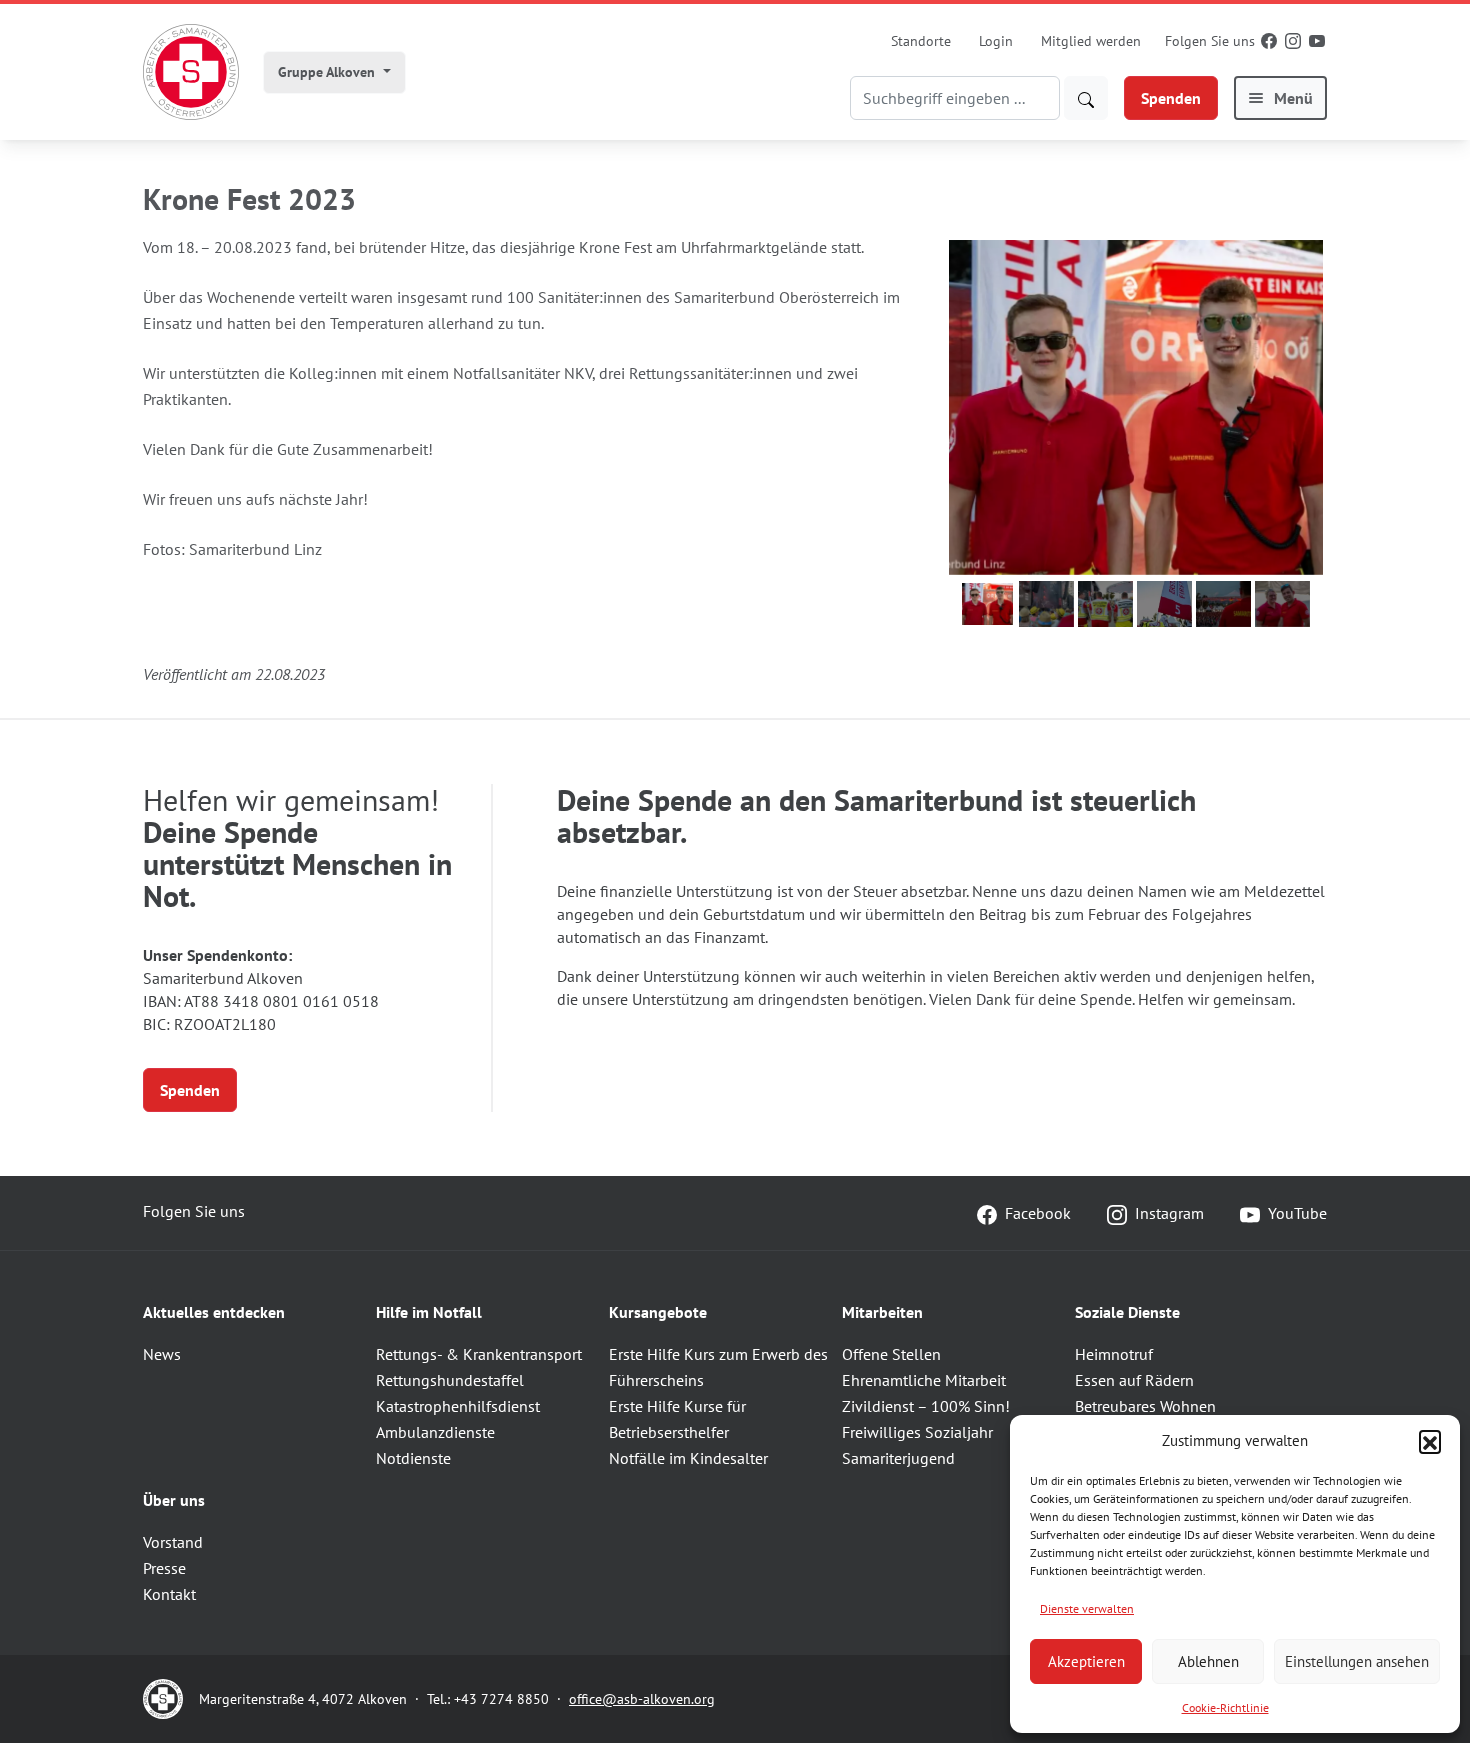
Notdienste (413, 1458)
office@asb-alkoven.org (642, 1699)
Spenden (1171, 98)
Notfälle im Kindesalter (688, 1458)
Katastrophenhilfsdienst (458, 1406)
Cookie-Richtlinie (1225, 1707)
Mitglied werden (1091, 41)
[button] (1430, 1441)
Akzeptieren (1086, 1661)
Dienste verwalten (1087, 1608)
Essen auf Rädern (1134, 1380)
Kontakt (169, 1594)
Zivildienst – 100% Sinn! (926, 1406)
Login (996, 41)
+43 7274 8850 (501, 1699)
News (162, 1354)
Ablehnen (1208, 1661)
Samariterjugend (898, 1458)
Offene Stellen (891, 1354)
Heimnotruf (1114, 1354)
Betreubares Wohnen (1145, 1406)
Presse (164, 1568)
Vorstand (173, 1542)
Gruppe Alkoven (328, 72)
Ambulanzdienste (435, 1432)
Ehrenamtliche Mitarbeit (924, 1380)
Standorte (921, 41)
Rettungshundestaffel (450, 1380)
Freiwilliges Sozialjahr (917, 1432)
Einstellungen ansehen (1357, 1661)
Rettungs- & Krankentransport (479, 1354)
